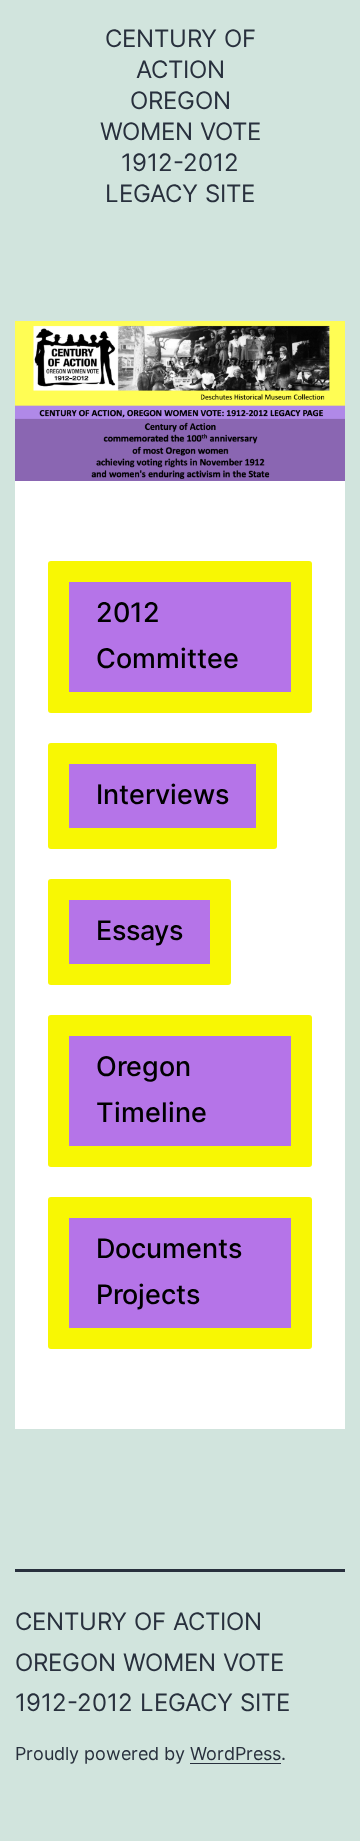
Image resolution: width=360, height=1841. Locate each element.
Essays (139, 930)
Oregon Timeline (151, 1089)
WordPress (235, 1753)
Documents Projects (169, 1271)
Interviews (162, 794)
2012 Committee (167, 635)
